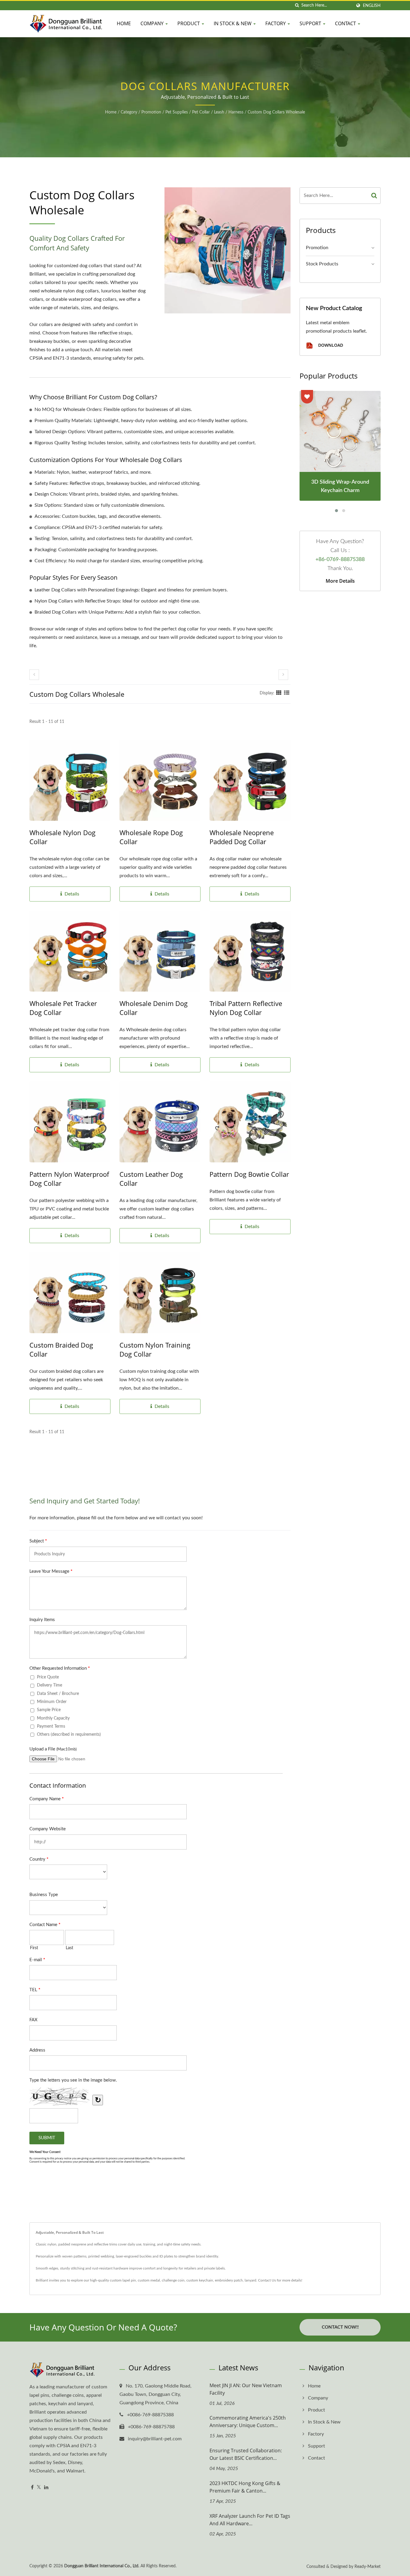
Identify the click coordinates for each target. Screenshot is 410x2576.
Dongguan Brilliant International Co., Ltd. (102, 2566)
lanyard (250, 2280)
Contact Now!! (340, 2327)
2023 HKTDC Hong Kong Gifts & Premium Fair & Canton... (245, 2487)
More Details (340, 581)
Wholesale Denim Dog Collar (154, 1008)
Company (153, 23)
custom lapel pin (123, 2280)
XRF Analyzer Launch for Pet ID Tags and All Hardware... (250, 2520)
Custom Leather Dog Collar (151, 1179)
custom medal (149, 2280)
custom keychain (200, 2280)
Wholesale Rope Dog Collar (151, 837)
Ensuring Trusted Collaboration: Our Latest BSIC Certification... (246, 2454)
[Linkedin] (46, 2488)
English (372, 6)
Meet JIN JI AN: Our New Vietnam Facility (246, 2389)
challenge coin (173, 2280)
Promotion (151, 112)
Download (330, 345)
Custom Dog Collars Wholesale (276, 112)
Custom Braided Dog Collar (61, 1349)
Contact (346, 23)
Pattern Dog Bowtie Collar (249, 1174)
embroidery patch (229, 2280)
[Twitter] (39, 2488)
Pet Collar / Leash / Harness (218, 112)
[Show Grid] (279, 693)
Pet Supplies (177, 112)
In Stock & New (233, 23)
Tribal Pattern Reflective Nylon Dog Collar (246, 1008)
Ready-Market (368, 2567)
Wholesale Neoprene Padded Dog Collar (242, 837)
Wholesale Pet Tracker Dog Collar (63, 1008)
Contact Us (267, 2280)
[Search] (374, 196)
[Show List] (287, 693)
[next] (283, 675)
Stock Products (322, 264)
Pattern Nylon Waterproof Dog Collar (69, 1179)
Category (129, 112)
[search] (297, 6)
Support (311, 23)
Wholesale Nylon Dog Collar (62, 837)
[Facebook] (32, 2488)
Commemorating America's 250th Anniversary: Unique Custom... (248, 2422)
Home (124, 23)
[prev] (34, 675)
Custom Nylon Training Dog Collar (155, 1349)
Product (189, 23)
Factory (276, 23)
